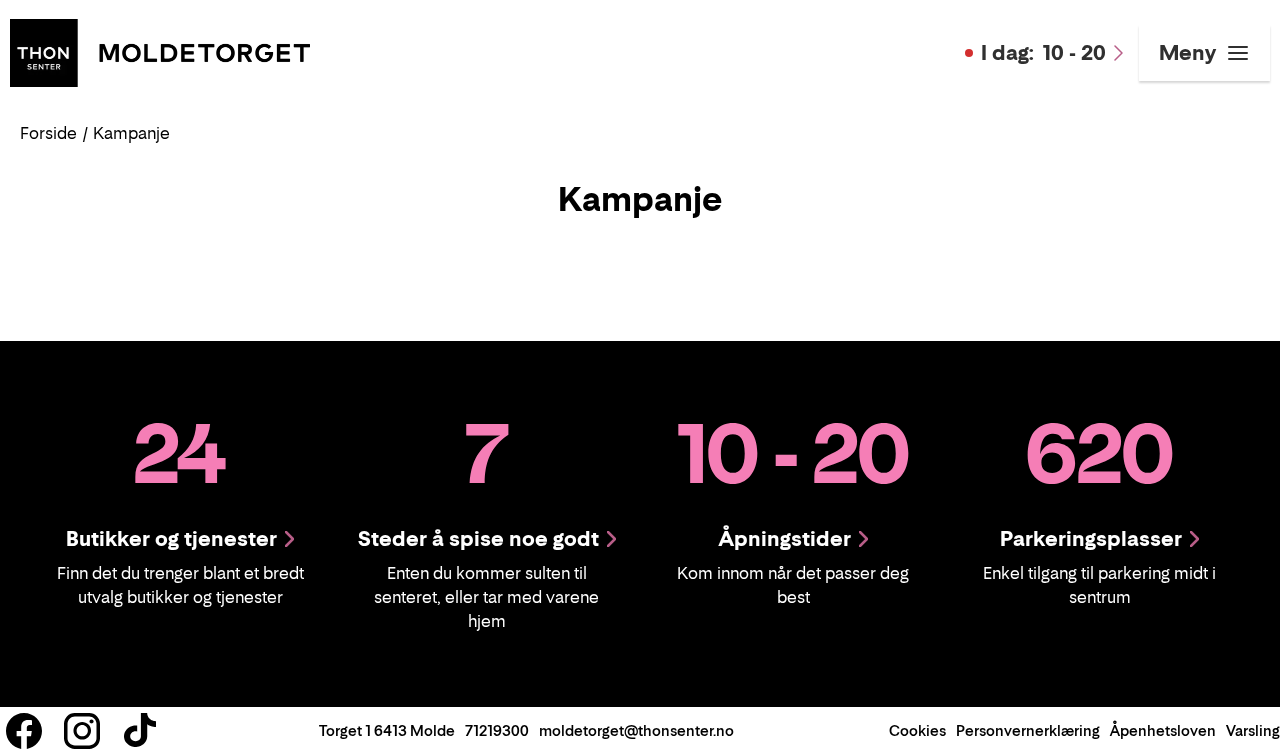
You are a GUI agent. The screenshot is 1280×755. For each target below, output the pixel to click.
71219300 (497, 730)
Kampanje (131, 133)
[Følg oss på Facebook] (24, 731)
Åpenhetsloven (1163, 730)
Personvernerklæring (1028, 730)
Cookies (917, 730)
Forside (48, 133)
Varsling (1253, 730)
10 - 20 (1043, 53)
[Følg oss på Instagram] (82, 731)
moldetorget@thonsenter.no (636, 730)
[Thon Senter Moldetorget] (160, 51)
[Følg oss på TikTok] (140, 731)
